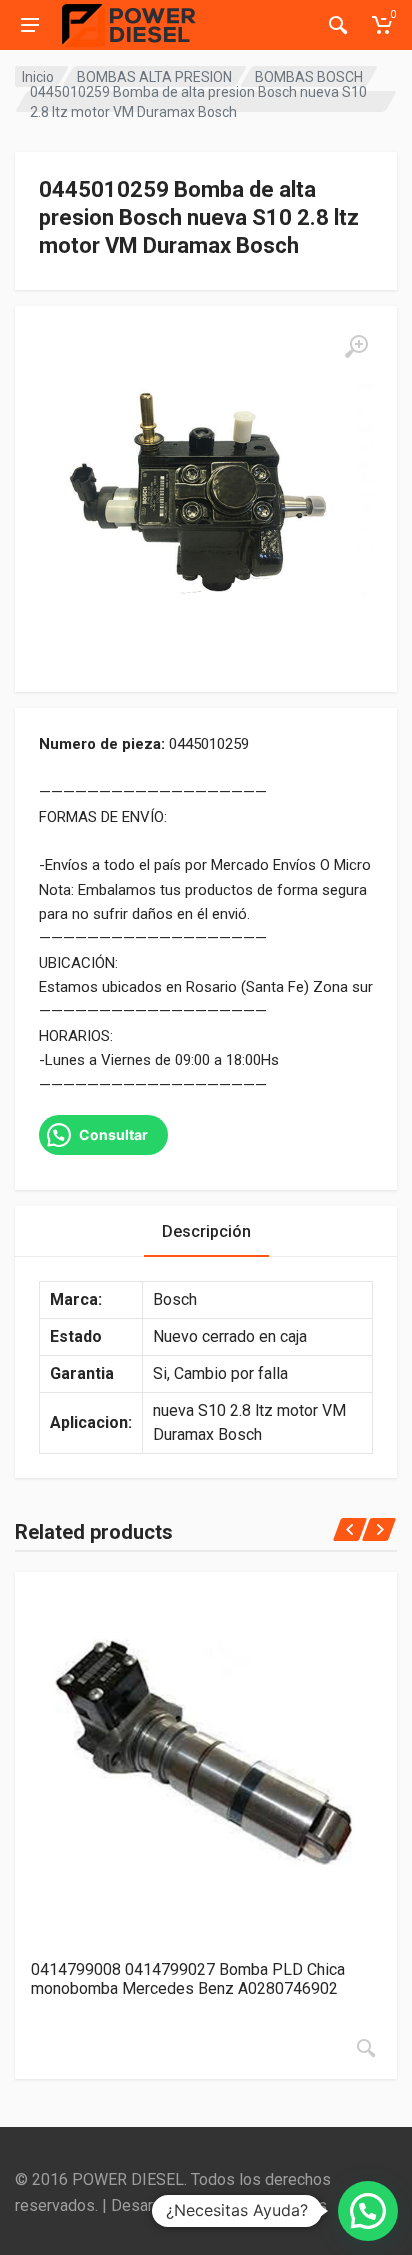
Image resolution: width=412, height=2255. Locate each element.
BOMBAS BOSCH (309, 77)
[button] (368, 2211)
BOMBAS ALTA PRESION (154, 77)
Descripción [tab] (206, 1231)
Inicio (38, 77)
